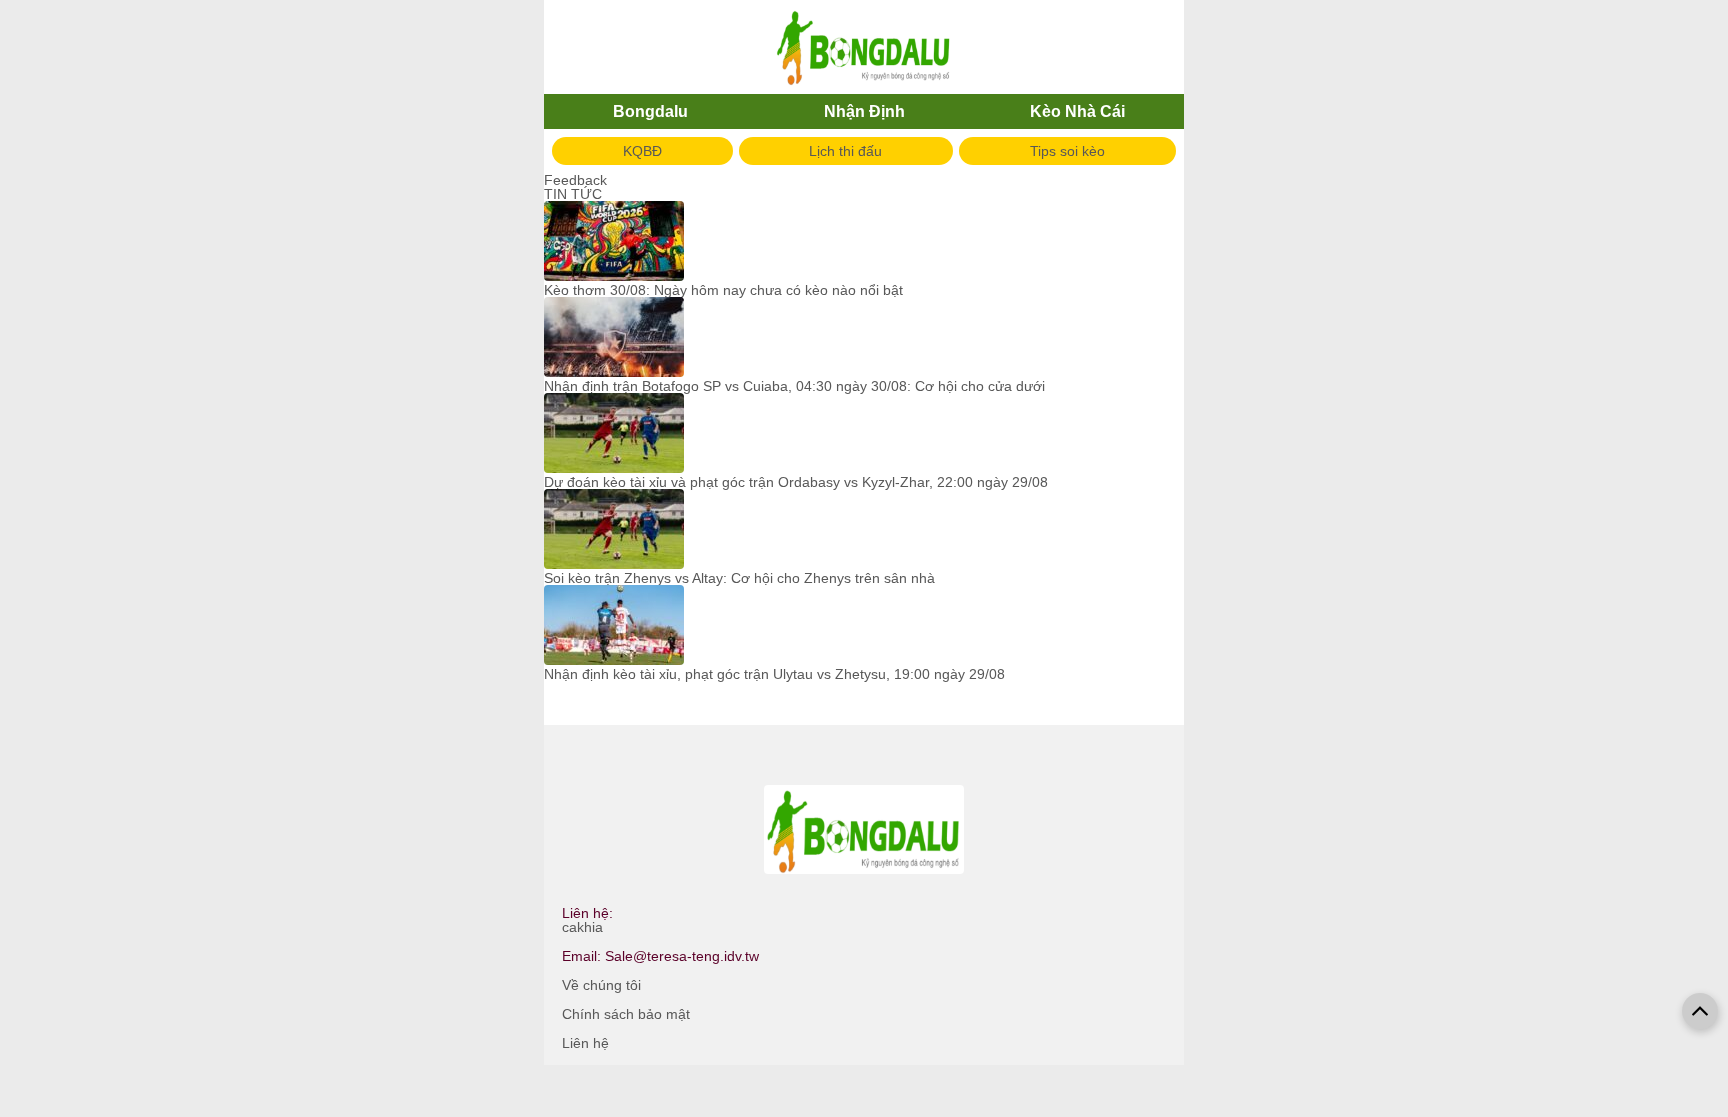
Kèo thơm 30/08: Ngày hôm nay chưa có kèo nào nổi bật (723, 290)
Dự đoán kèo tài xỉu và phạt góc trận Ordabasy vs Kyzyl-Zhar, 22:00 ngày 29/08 (796, 482)
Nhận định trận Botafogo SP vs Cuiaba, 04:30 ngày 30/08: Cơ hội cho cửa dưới (794, 386)
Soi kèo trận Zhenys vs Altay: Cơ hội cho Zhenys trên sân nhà (739, 578)
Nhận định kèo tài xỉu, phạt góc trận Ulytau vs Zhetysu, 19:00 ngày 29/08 (774, 674)
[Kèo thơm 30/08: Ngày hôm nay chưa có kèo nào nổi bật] (614, 242)
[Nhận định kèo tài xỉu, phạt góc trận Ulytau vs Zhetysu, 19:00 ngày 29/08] (614, 626)
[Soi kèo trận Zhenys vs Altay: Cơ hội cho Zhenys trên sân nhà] (614, 530)
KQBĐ (642, 151)
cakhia (582, 927)
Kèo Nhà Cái (1077, 111)
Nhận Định (864, 111)
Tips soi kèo (1067, 151)
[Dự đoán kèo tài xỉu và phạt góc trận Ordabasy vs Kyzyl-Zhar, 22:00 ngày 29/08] (614, 434)
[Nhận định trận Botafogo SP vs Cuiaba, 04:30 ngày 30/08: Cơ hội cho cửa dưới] (614, 338)
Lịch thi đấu (845, 151)
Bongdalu (650, 111)
